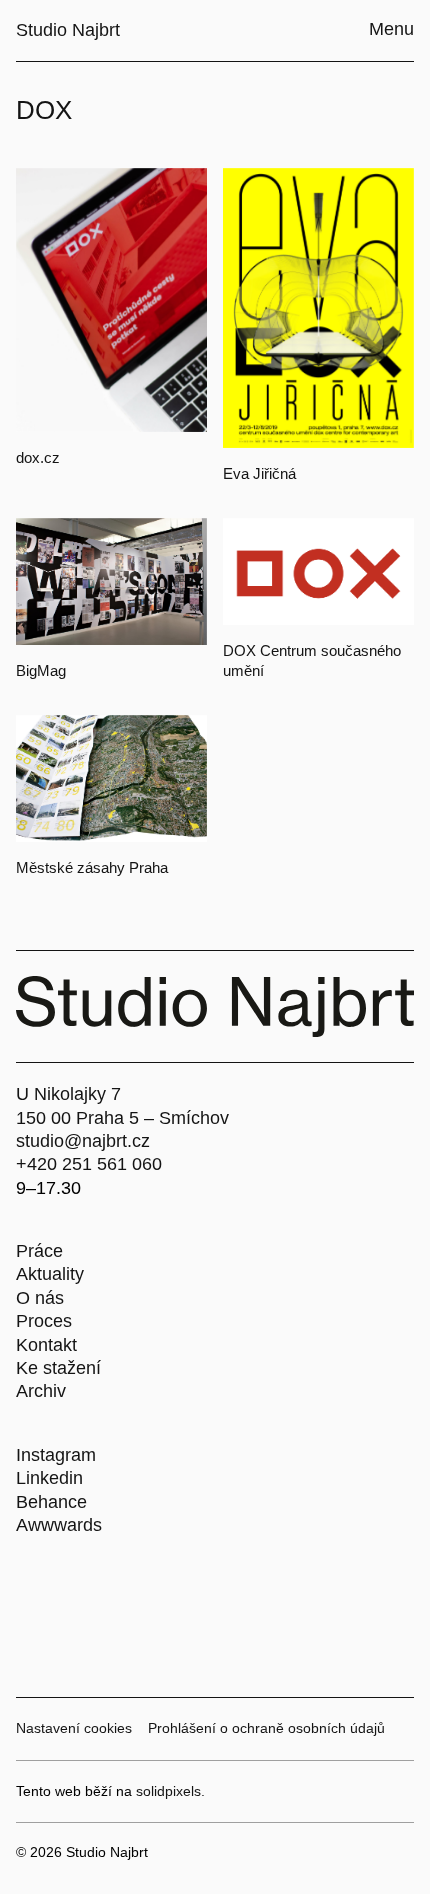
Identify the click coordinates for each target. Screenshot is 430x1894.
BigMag (41, 670)
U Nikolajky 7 (68, 1094)
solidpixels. (170, 1791)
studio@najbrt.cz (83, 1141)
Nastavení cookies (74, 1728)
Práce (39, 1251)
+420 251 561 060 (89, 1164)
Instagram (56, 1455)
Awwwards (59, 1525)
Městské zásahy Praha (92, 867)
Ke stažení (58, 1368)
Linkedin (49, 1478)
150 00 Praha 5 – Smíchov (122, 1118)
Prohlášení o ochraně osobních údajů (266, 1728)
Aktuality (50, 1274)
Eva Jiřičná (259, 473)
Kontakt (46, 1345)
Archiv (41, 1391)
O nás (40, 1298)
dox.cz (38, 457)
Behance (51, 1502)
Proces (44, 1321)
